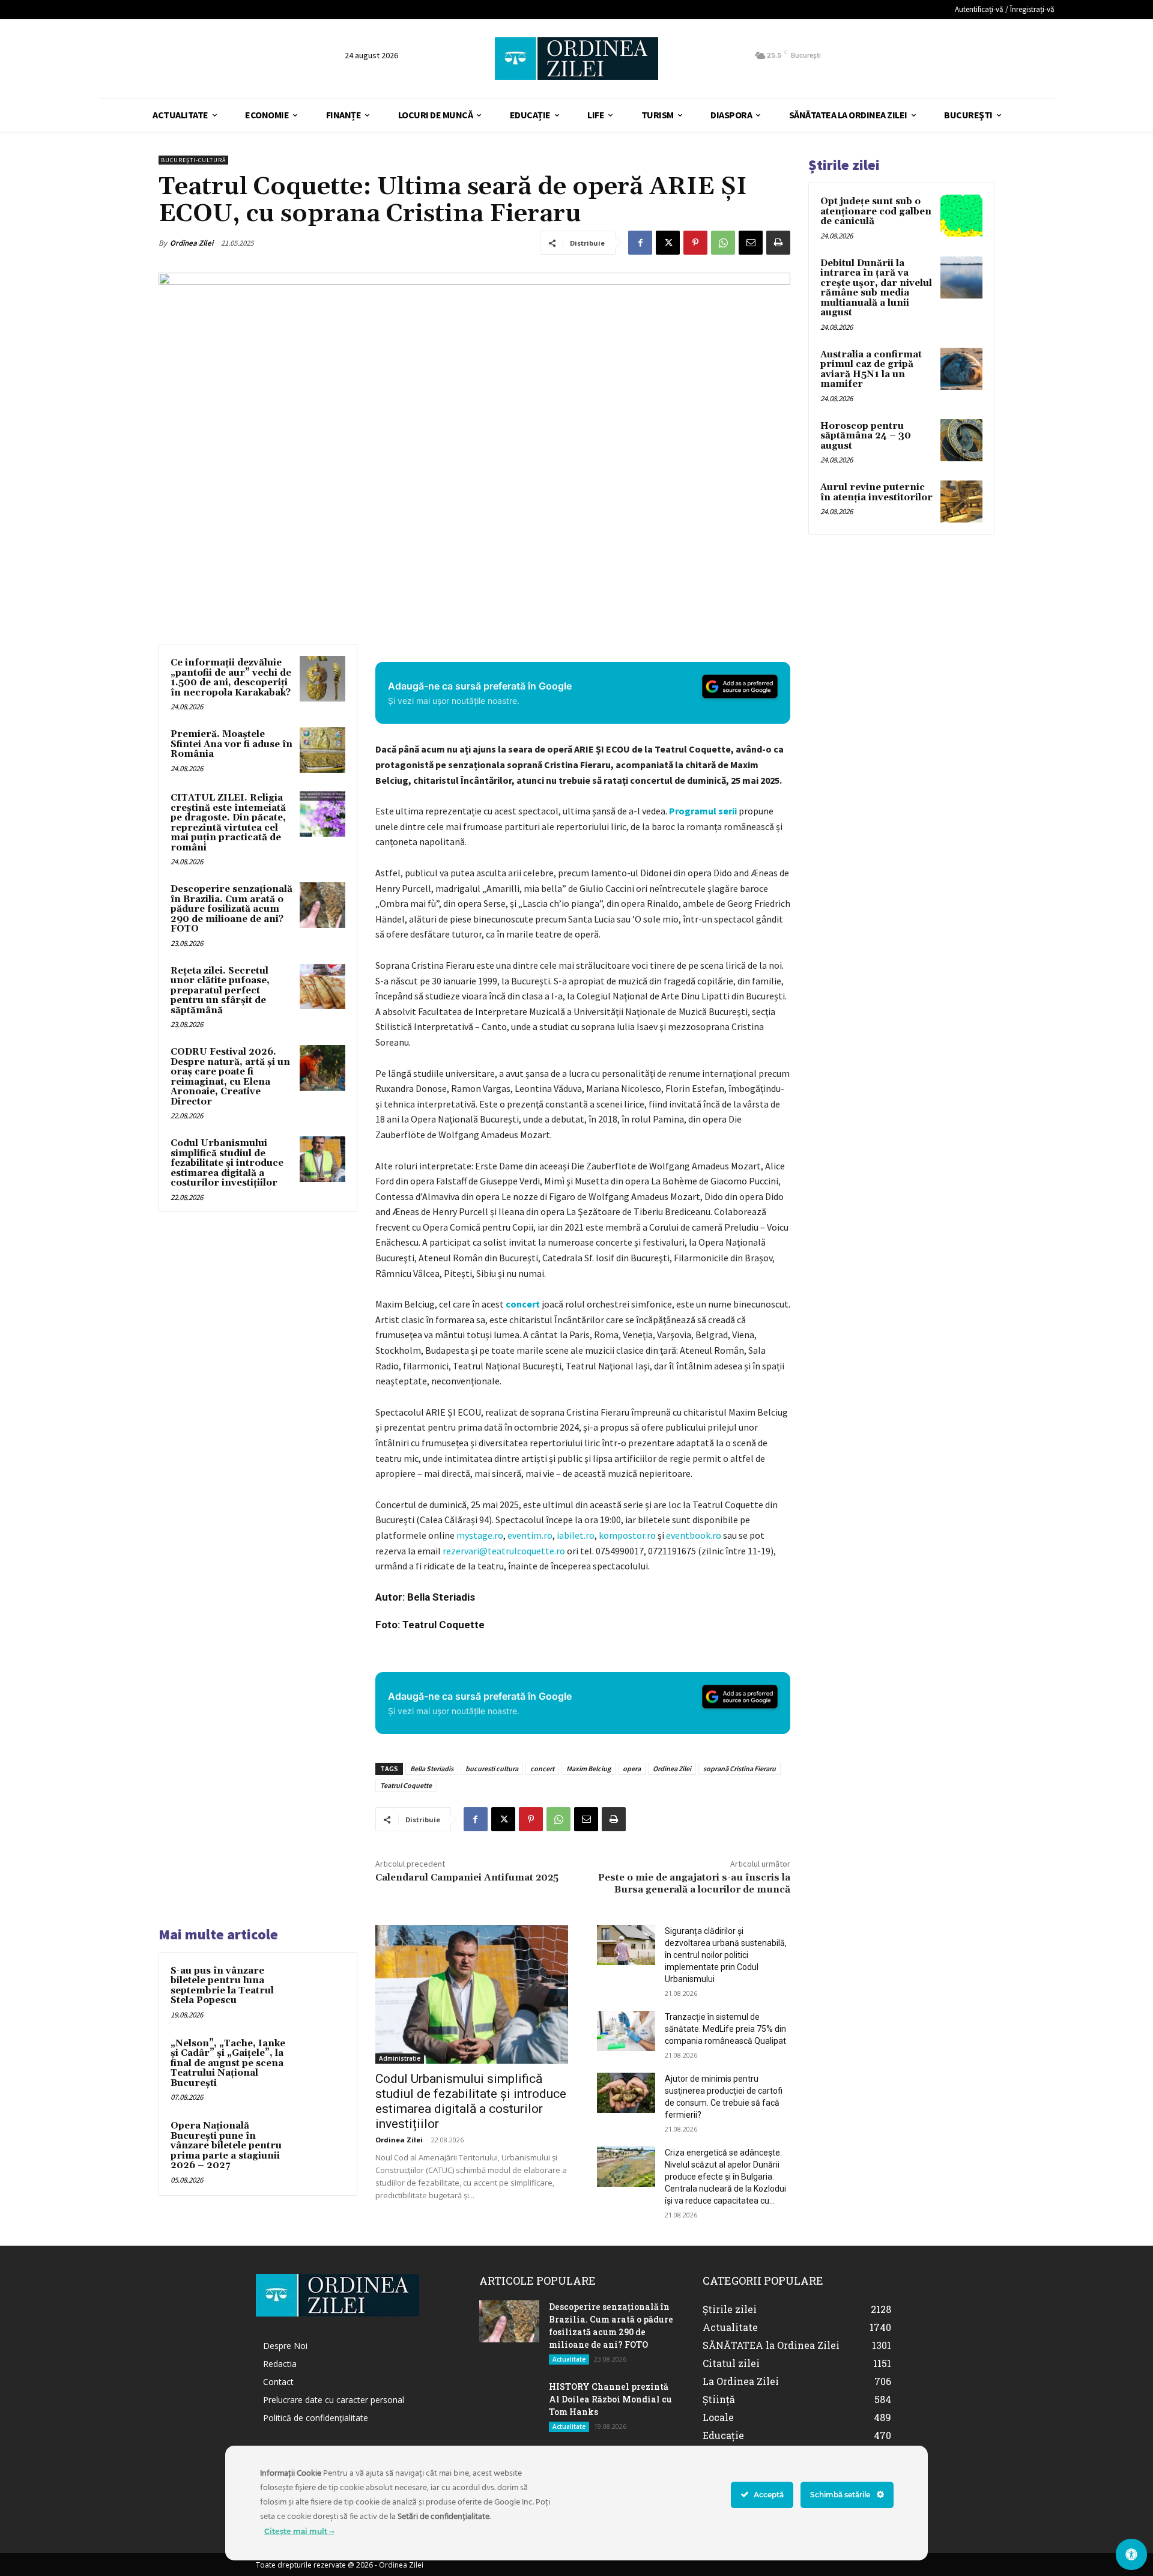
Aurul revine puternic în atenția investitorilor (876, 492)
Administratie (400, 2058)
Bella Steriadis (432, 1768)
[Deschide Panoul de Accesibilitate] (1131, 2554)
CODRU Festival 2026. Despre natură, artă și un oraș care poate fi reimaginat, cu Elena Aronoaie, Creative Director (230, 1077)
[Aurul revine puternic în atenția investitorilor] (961, 502)
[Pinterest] (695, 243)
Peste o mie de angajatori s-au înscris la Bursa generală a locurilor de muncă (694, 1883)
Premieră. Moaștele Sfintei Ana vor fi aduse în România (232, 744)
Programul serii (703, 811)
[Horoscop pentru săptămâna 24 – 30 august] (961, 440)
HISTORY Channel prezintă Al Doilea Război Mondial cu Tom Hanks (610, 2399)
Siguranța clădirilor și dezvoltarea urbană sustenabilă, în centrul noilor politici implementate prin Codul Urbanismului (726, 1955)
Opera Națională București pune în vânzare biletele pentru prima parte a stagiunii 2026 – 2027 (226, 2146)
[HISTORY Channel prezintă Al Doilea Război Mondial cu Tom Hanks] (509, 2401)
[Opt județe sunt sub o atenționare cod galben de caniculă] (961, 216)
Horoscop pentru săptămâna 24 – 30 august (866, 436)
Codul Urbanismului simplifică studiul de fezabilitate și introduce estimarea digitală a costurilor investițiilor (227, 1163)
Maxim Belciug (589, 1768)
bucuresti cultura (492, 1768)
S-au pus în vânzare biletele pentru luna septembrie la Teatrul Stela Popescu (222, 1986)
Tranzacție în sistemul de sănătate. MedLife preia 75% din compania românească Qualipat (725, 2029)
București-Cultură (193, 160)
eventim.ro (530, 1535)
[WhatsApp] (723, 243)
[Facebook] (640, 243)
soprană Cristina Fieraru (740, 1768)
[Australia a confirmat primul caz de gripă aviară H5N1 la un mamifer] (961, 369)
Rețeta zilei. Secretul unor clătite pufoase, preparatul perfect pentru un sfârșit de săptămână (220, 991)
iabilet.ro (576, 1535)
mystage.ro (480, 1535)
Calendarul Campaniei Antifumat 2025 (467, 1877)
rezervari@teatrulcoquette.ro (504, 1551)
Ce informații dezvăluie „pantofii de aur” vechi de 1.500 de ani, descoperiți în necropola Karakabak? (231, 678)
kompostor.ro (627, 1535)
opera (632, 1768)
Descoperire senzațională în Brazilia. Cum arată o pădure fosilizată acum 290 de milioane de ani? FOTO (232, 909)
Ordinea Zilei (192, 243)
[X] (668, 243)
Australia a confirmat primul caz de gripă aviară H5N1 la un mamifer (871, 370)
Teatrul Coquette (406, 1785)
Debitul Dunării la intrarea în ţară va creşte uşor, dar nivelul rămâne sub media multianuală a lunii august (876, 288)
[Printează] (778, 243)
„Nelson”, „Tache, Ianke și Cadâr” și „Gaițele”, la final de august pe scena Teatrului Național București (228, 2063)
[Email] (751, 243)
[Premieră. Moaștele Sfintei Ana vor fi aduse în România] (322, 750)
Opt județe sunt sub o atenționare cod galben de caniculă (876, 211)
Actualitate (569, 2359)
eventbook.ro (694, 1535)
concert (523, 1304)
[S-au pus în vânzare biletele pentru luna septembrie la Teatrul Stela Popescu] (322, 1987)
